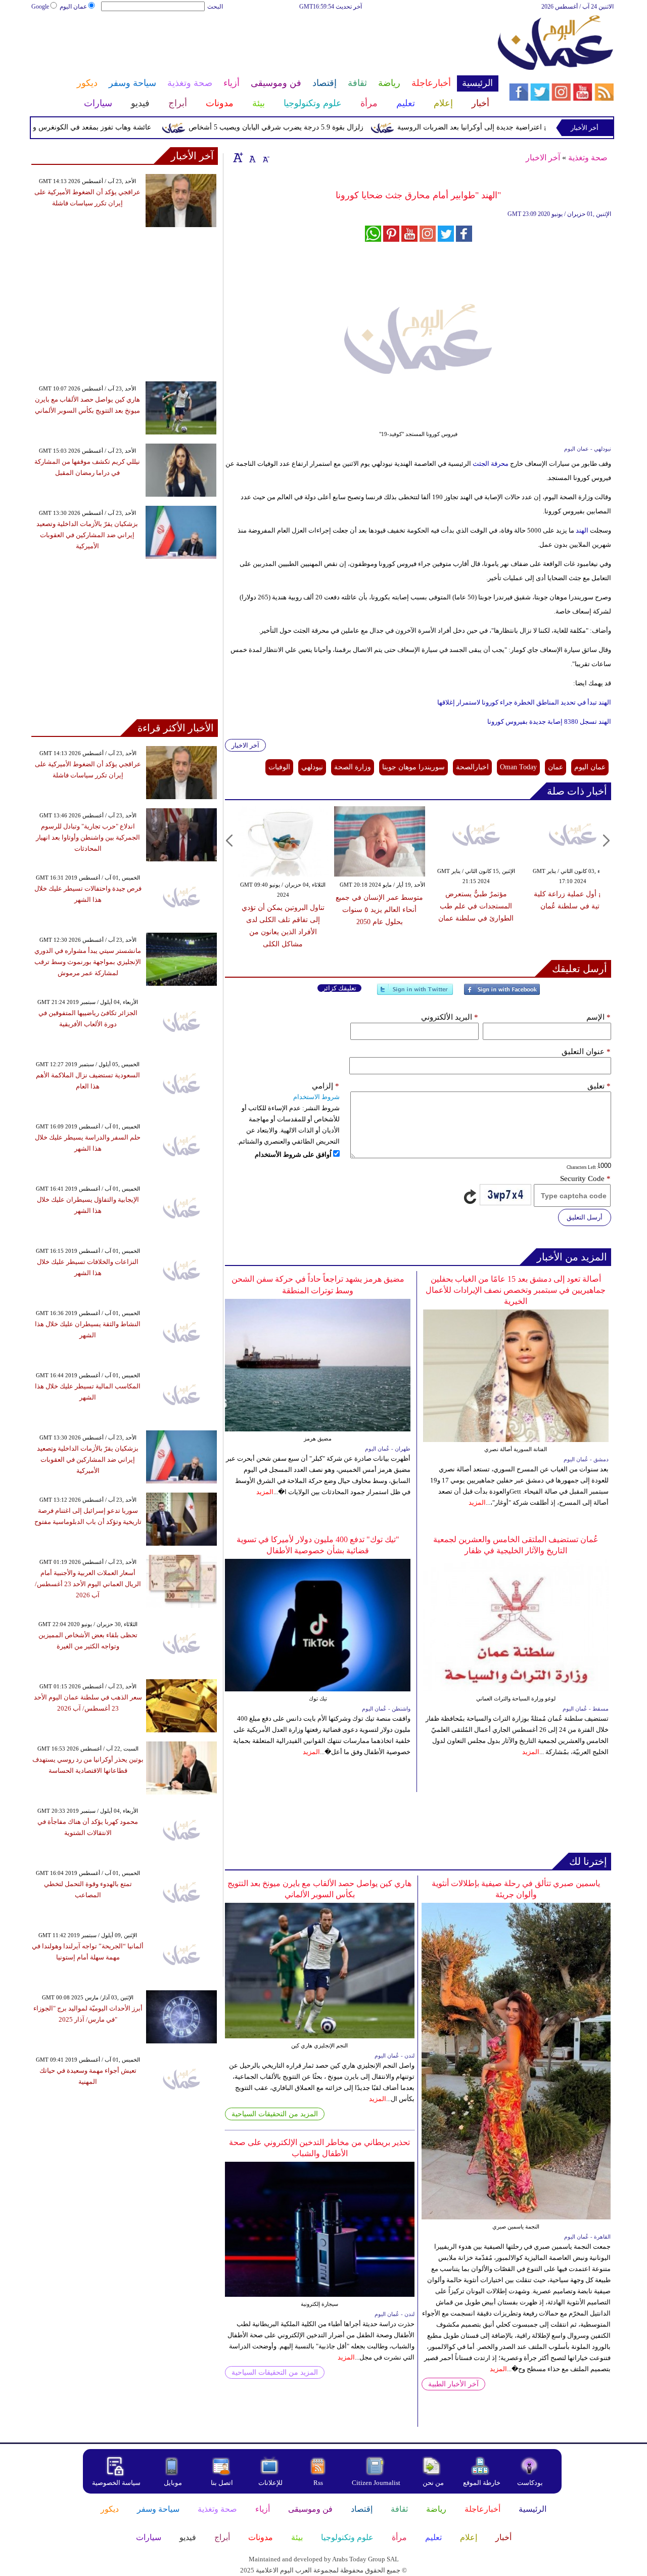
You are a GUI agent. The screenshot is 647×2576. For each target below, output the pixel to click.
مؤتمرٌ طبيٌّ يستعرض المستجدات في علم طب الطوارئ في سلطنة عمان (476, 906)
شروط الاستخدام (316, 1097)
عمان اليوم (73, 7)
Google (40, 7)
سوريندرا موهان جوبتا (413, 767)
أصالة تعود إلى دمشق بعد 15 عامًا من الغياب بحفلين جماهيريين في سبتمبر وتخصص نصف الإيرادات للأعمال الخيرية (516, 1290)
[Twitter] (415, 994)
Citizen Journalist (376, 2483)
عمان (556, 767)
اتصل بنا (222, 2483)
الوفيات (279, 767)
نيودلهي (312, 767)
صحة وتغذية (588, 158)
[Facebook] (502, 994)
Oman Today (518, 767)
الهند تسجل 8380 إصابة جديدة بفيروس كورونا (549, 722)
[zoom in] (238, 157)
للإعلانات (270, 2483)
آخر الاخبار (543, 158)
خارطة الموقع (482, 2483)
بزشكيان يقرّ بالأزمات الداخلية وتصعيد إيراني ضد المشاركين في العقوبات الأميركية (87, 535)
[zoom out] (265, 157)
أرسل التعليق (585, 1217)
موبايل (174, 2483)
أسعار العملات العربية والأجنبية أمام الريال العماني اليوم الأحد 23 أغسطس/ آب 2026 (88, 1584)
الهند (582, 530)
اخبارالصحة (472, 767)
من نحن (433, 2483)
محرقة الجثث (490, 464)
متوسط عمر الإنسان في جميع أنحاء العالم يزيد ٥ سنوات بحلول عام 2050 (379, 910)
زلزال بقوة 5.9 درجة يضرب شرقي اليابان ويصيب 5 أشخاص (316, 127)
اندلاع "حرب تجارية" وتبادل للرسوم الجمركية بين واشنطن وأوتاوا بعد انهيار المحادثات (88, 837)
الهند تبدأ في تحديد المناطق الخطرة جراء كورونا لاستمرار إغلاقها (524, 702)
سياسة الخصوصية (116, 2483)
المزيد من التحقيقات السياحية (275, 2114)
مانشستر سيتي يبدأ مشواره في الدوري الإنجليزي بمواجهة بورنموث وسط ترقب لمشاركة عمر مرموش (88, 962)
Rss (319, 2483)
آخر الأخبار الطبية (453, 2384)
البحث (215, 7)
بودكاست (530, 2483)
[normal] (251, 157)
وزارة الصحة (353, 767)
